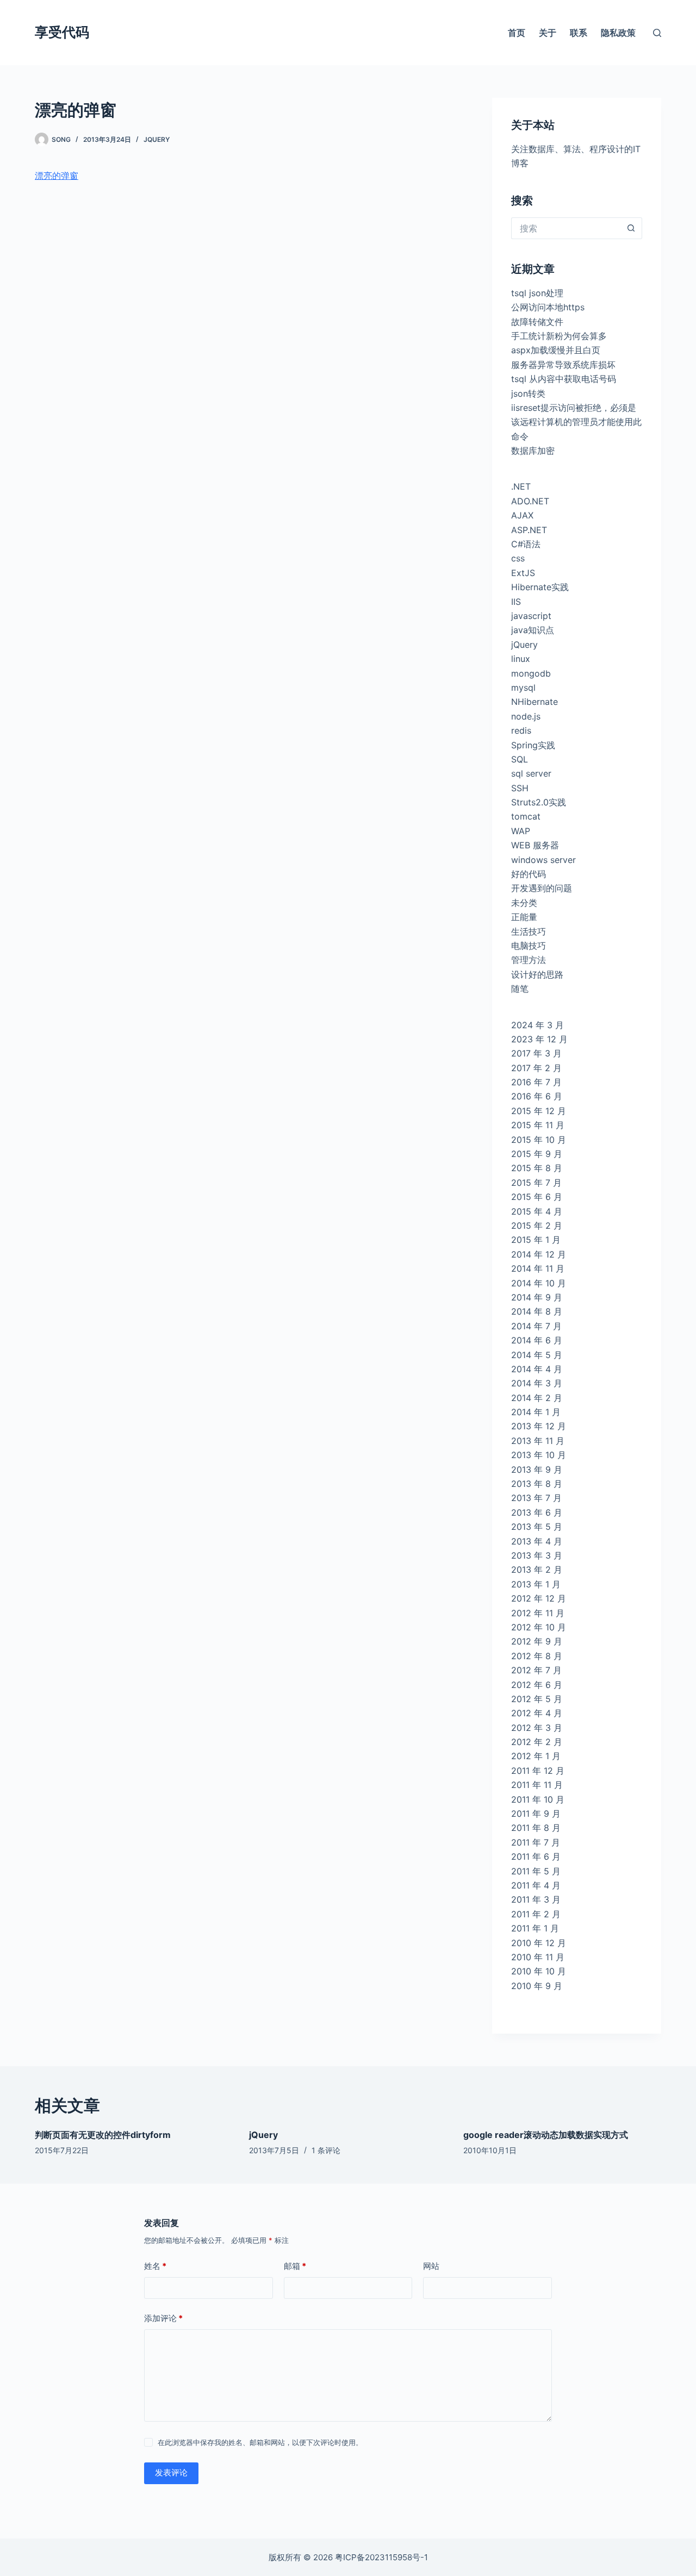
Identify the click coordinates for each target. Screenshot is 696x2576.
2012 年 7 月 (536, 1670)
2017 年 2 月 (536, 1068)
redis (521, 730)
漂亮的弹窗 (57, 176)
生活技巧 (529, 931)
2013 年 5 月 (537, 1527)
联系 (579, 33)
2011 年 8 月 (536, 1828)
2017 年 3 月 (536, 1053)
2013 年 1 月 (536, 1584)
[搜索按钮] (631, 228)
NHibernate (535, 702)
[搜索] (657, 33)
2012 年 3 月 (537, 1728)
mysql (523, 687)
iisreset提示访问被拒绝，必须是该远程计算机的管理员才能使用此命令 (576, 422)
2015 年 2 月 (537, 1226)
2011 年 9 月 (536, 1814)
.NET (521, 486)
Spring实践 (533, 745)
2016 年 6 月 (537, 1096)
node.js (526, 716)
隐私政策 (618, 33)
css (518, 558)
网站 (431, 2266)
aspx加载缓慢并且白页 (556, 350)
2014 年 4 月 (537, 1369)
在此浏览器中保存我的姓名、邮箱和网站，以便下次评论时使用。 (260, 2442)
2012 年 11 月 (538, 1613)
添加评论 (163, 2318)
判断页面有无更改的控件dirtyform (103, 2135)
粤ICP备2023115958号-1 (381, 2557)
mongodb (531, 673)
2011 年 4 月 (536, 1885)
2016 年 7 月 (536, 1082)
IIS (516, 602)
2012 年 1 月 (536, 1756)
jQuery (157, 139)
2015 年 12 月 (539, 1111)
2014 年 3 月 (537, 1383)
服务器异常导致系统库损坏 (563, 365)
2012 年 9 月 (537, 1641)
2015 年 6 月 (537, 1197)
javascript (531, 616)
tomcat (526, 816)
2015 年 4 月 (537, 1211)
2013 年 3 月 (537, 1555)
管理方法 (529, 960)
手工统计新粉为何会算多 (559, 336)
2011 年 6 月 (536, 1856)
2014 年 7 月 (536, 1326)
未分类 (524, 903)
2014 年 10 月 (539, 1283)
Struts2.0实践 (539, 802)
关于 (548, 33)
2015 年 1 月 (536, 1240)
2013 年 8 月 (537, 1484)
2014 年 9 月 (537, 1297)
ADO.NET (530, 501)
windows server (543, 860)
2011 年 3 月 (536, 1899)
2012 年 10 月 (539, 1627)
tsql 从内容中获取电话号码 (564, 379)
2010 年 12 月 (539, 1943)
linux (521, 659)
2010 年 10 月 (539, 1971)
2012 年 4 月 (537, 1713)
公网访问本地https (548, 307)
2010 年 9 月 (537, 1986)
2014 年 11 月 (538, 1268)
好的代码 (529, 874)
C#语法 (526, 544)
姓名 (155, 2266)
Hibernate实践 (540, 587)
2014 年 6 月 (537, 1340)
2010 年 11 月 (538, 1957)
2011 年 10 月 (538, 1799)
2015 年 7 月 (536, 1183)
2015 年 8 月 (537, 1168)
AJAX (522, 515)
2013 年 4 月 (537, 1541)
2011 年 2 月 (536, 1914)
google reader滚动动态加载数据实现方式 (546, 2135)
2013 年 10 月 (539, 1455)
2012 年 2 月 (537, 1742)
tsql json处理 (537, 293)
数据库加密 (533, 451)
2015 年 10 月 (539, 1140)
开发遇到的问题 (542, 888)
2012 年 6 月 (537, 1685)
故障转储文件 (537, 322)
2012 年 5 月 (537, 1699)
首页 (517, 33)
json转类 (528, 393)
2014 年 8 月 (537, 1311)
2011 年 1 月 (535, 1928)
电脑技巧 (529, 946)
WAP (521, 831)
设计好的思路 (537, 974)
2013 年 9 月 (537, 1470)
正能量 (524, 917)
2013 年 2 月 (537, 1570)
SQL (520, 759)
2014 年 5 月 (537, 1355)
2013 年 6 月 (537, 1512)
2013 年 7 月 (536, 1498)
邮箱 (295, 2266)
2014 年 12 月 (539, 1254)
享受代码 (62, 32)
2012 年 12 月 (539, 1598)
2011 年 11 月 (537, 1785)
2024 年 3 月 (537, 1025)
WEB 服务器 (535, 845)
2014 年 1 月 (536, 1412)
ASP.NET (529, 530)
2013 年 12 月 (539, 1426)
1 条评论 (326, 2150)
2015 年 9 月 (537, 1154)
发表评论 (171, 2472)
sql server (531, 773)
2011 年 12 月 (538, 1771)
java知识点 (533, 630)
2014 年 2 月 (537, 1398)
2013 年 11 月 (538, 1441)
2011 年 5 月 (536, 1871)
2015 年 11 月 (538, 1125)
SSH (520, 788)
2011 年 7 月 (536, 1842)
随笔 (520, 989)
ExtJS (523, 573)
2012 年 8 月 (537, 1656)
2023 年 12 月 (539, 1039)
